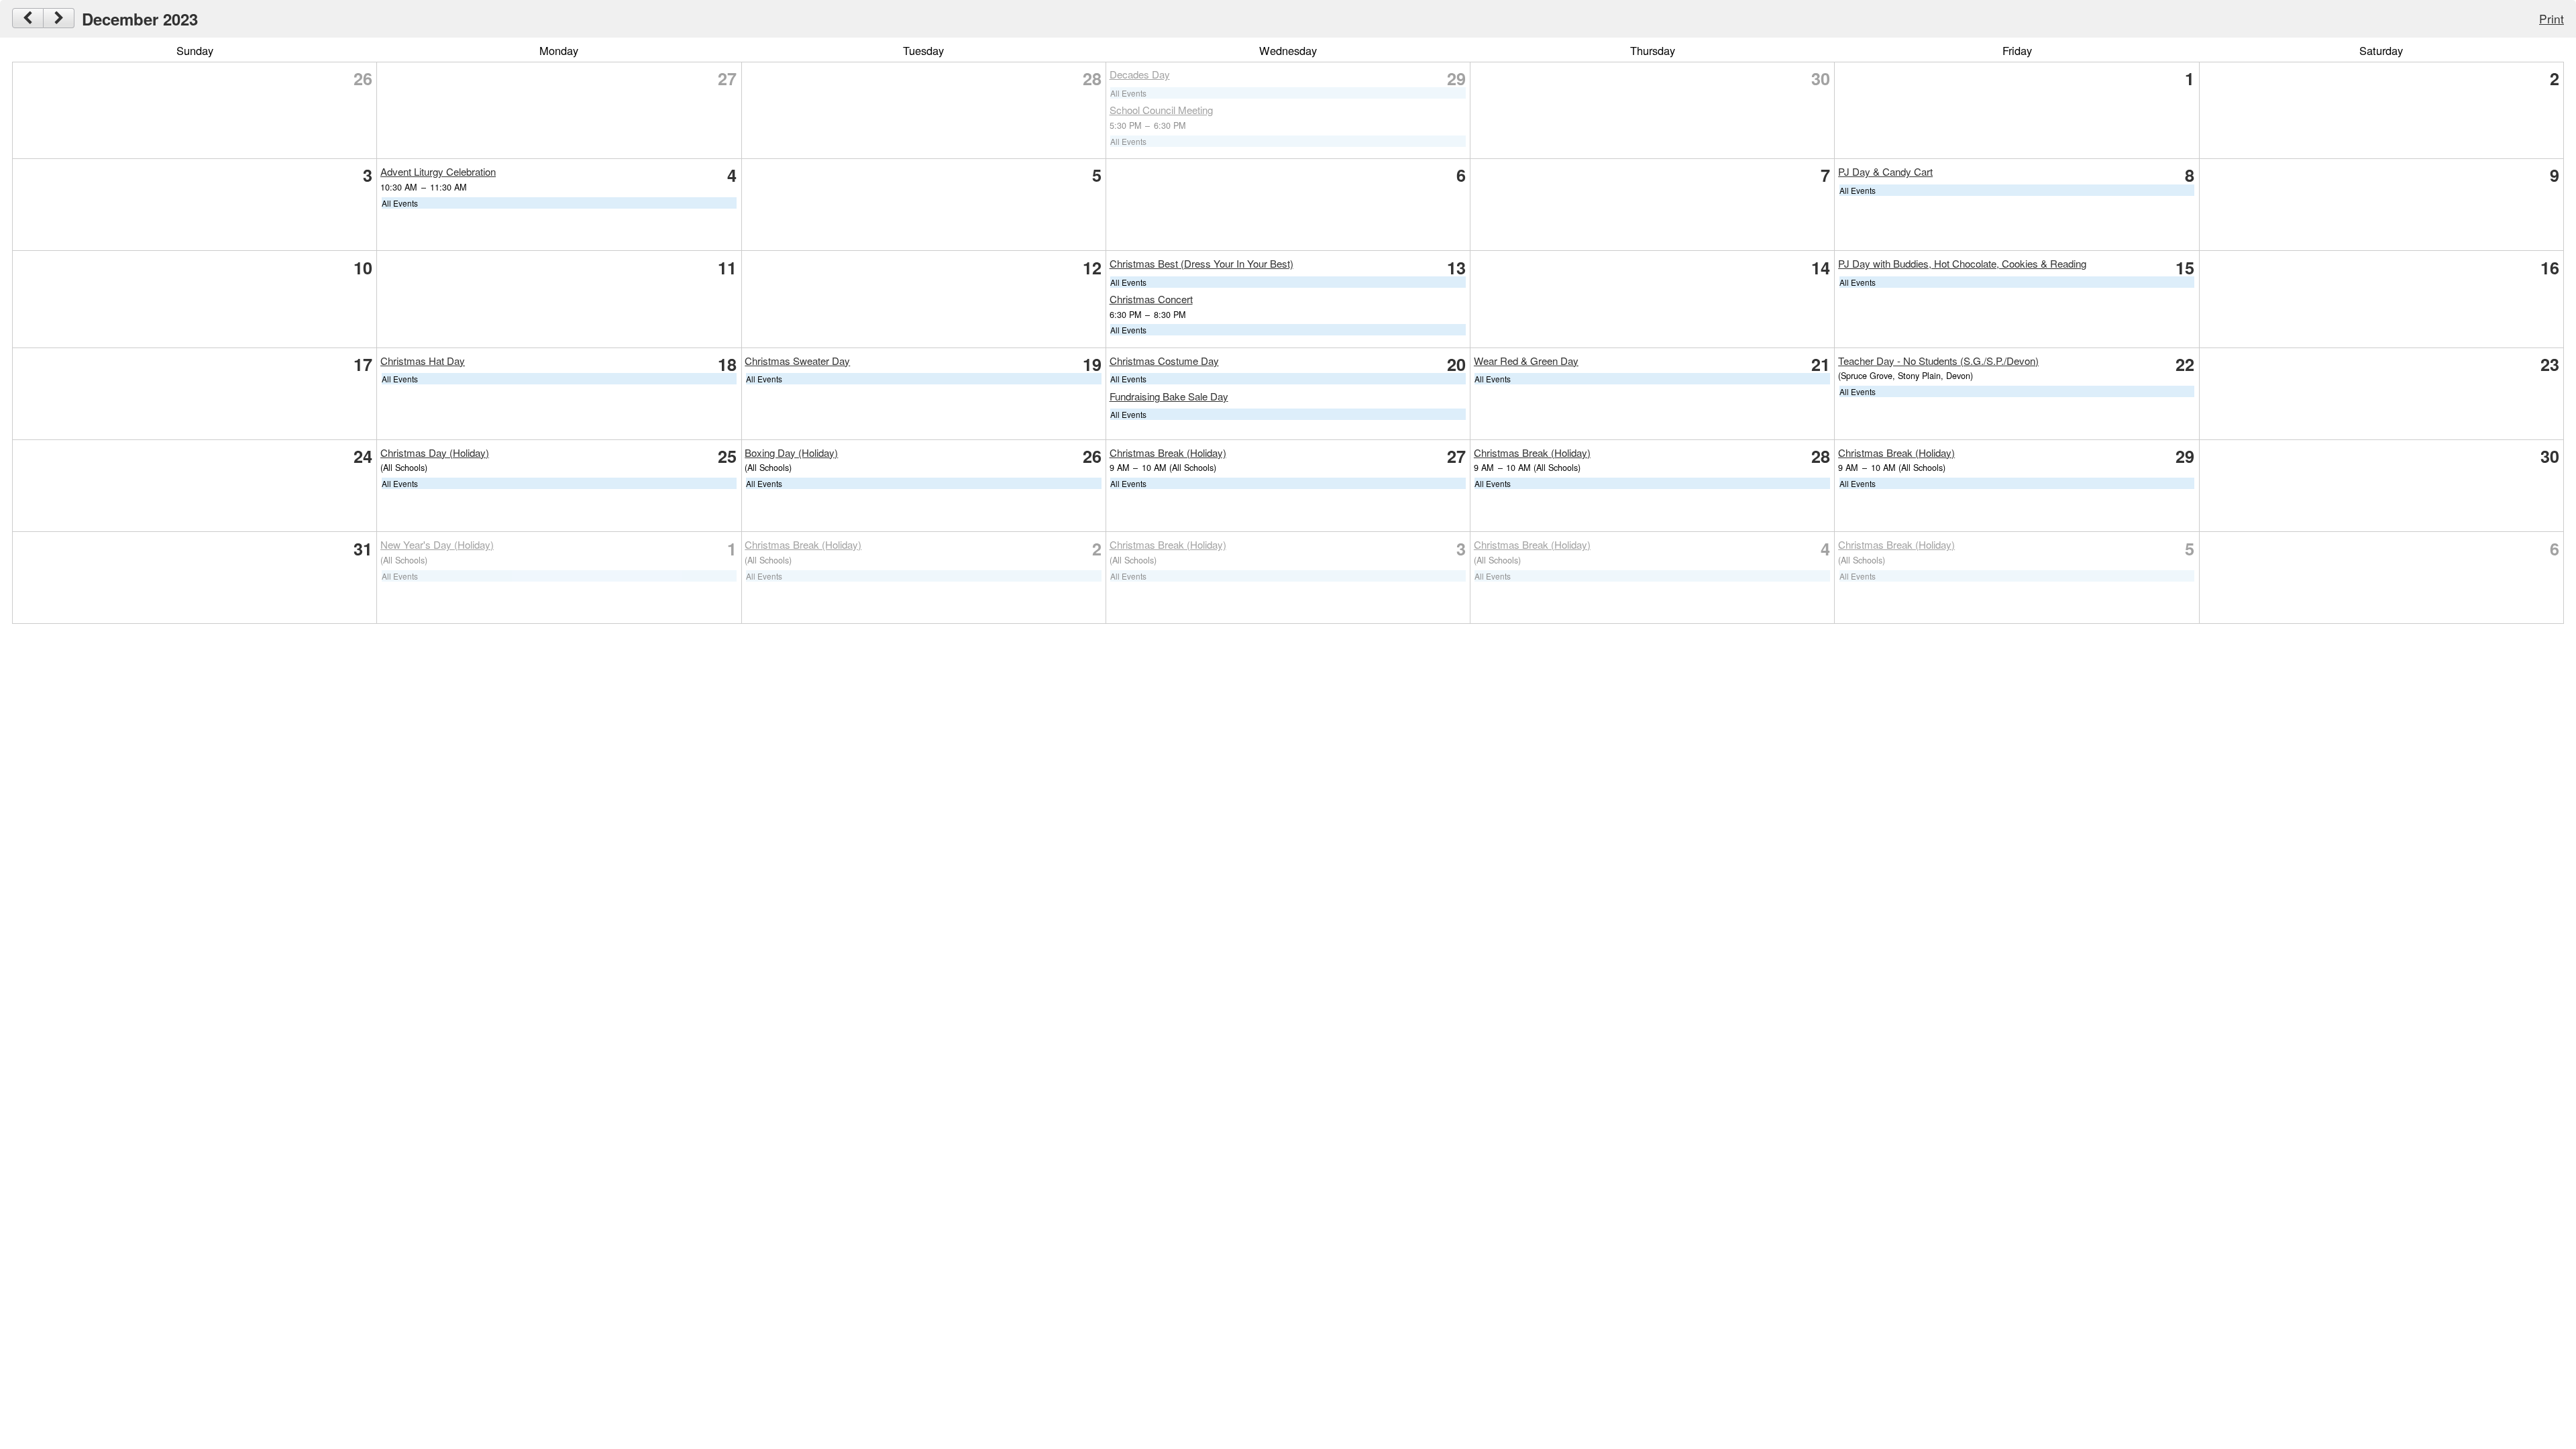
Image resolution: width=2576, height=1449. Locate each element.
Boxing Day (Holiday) (791, 452)
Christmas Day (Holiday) (435, 452)
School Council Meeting (1161, 110)
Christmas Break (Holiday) (1168, 452)
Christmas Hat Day (423, 361)
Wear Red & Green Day (1526, 361)
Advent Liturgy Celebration (438, 171)
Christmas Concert (1151, 299)
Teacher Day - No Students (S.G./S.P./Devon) (1938, 361)
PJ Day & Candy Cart (1885, 171)
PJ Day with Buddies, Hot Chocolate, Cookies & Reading (1962, 263)
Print (2552, 18)
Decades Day (1140, 74)
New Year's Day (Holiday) (437, 544)
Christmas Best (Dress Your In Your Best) (1201, 263)
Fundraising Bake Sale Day (1169, 396)
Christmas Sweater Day (797, 361)
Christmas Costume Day (1164, 361)
